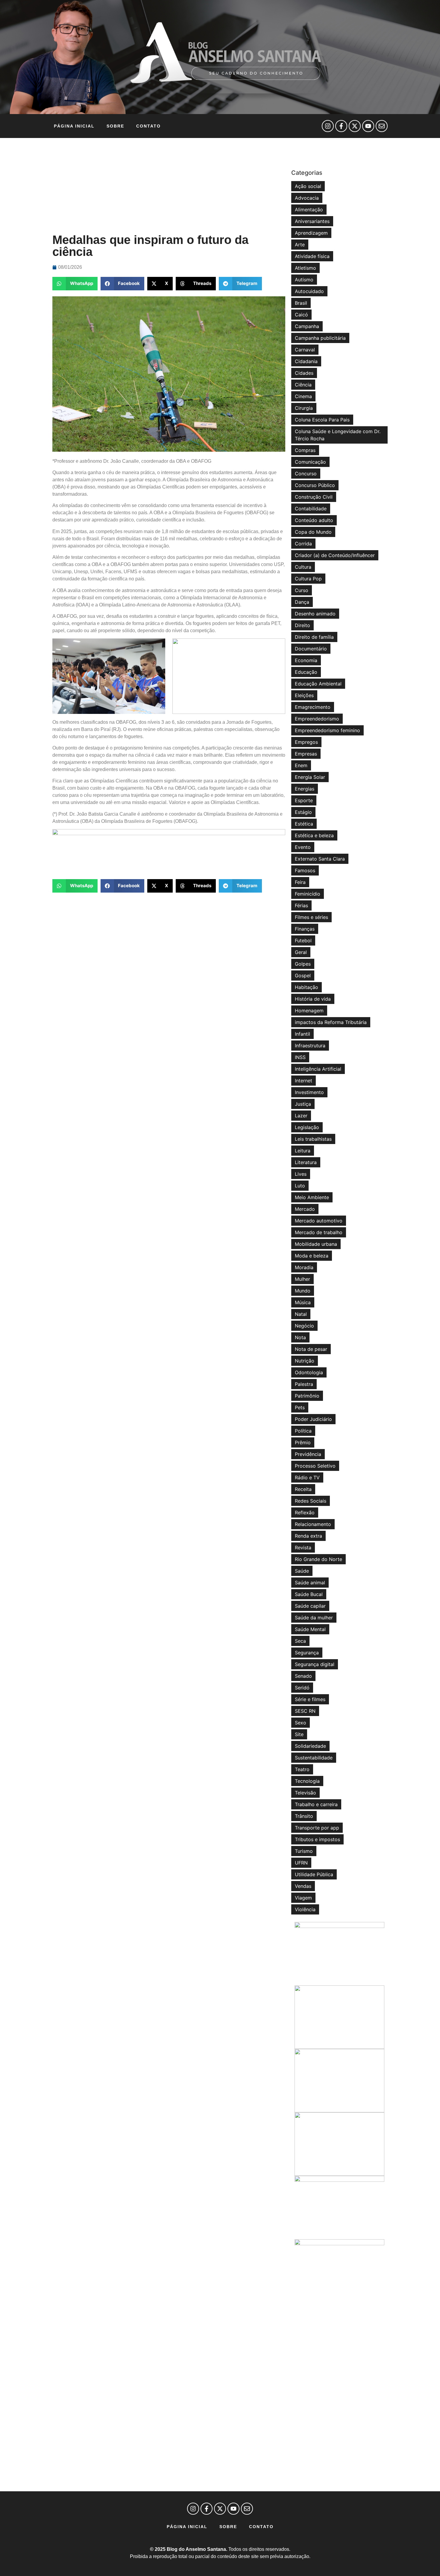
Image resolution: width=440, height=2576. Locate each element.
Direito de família (314, 637)
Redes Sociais (311, 1501)
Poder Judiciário (313, 1419)
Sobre (115, 126)
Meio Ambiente (312, 1197)
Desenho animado (315, 614)
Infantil (302, 1034)
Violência (305, 1909)
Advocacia (307, 198)
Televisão (305, 1793)
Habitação (307, 987)
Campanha (307, 326)
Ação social (308, 186)
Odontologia (309, 1372)
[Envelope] (382, 126)
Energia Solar (310, 777)
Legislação (307, 1127)
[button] (75, 284)
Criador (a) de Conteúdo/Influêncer (335, 555)
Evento (303, 847)
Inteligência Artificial (318, 1069)
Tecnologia (307, 1781)
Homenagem (309, 1011)
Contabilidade (311, 509)
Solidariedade (310, 1746)
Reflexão (305, 1512)
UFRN (301, 1863)
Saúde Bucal (309, 1594)
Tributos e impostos (317, 1839)
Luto (300, 1186)
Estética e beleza (314, 835)
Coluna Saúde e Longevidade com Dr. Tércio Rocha (338, 435)
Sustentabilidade (314, 1758)
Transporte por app (317, 1828)
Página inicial (74, 126)
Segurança (307, 1653)
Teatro (302, 1769)
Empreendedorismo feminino (327, 730)
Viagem (303, 1898)
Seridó (302, 1688)
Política (303, 1431)
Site (299, 1734)
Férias (301, 905)
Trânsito (304, 1816)
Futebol (303, 940)
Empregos (306, 742)
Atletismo (305, 268)
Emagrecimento (313, 707)
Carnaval (305, 350)
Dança (302, 602)
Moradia (304, 1267)
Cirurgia (304, 408)
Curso (302, 590)
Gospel (303, 976)
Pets (300, 1407)
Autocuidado (309, 291)
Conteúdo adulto (314, 520)
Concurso (306, 474)
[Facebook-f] (341, 126)
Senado (303, 1676)
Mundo (303, 1291)
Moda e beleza (312, 1256)
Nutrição (305, 1361)
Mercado (305, 1209)
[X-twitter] (355, 126)
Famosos (305, 870)
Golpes (303, 964)
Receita (303, 1489)
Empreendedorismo (317, 719)
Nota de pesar (311, 1349)
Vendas (303, 1886)
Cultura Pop (308, 579)
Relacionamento (313, 1524)
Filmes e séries (311, 917)
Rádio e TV (307, 1477)
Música (303, 1302)
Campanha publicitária (320, 338)
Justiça (303, 1104)
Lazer (301, 1116)
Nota (300, 1337)
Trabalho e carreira (316, 1804)
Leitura (303, 1151)
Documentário (311, 649)
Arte (300, 245)
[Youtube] (368, 126)
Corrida (303, 544)
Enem (301, 765)
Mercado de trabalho (319, 1232)
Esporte (304, 800)
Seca (300, 1641)
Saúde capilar (310, 1606)
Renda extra (308, 1536)
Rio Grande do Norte (318, 1559)
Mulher (302, 1279)
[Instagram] (328, 126)
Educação (306, 672)
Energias (305, 789)
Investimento (309, 1092)
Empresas (306, 754)
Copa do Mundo (313, 532)
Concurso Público (315, 485)
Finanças (305, 929)
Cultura (303, 567)
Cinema (303, 396)
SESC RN (305, 1711)
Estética (304, 824)
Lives (301, 1174)
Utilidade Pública (314, 1874)
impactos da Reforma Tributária (331, 1022)
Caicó (301, 315)
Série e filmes (310, 1699)
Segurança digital (315, 1664)
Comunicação (310, 462)
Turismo (304, 1851)
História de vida (313, 999)
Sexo (301, 1723)
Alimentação (309, 210)
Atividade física (312, 256)
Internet (304, 1081)
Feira (300, 882)
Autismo (304, 280)
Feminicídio (308, 894)
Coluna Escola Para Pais (322, 420)
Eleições (304, 695)
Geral (301, 952)
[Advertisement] (169, 186)
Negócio (304, 1326)
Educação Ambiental (318, 684)
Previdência (308, 1454)
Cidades (304, 373)
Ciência (303, 385)
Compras (305, 450)
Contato (148, 126)
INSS (300, 1057)
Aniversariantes (312, 221)
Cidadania (306, 361)
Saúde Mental (310, 1629)
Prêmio (303, 1442)
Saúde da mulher (314, 1618)
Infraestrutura (310, 1046)
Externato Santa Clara (320, 859)
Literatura (306, 1162)
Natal (301, 1314)
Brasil (301, 303)
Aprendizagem (311, 233)
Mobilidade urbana (316, 1244)
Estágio (303, 812)
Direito (302, 625)
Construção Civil (314, 497)
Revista (303, 1548)
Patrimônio (307, 1396)
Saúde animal (310, 1583)
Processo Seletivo (315, 1466)
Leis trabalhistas (313, 1139)
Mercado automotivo (319, 1221)
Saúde (302, 1571)
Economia (306, 660)
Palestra (304, 1384)
